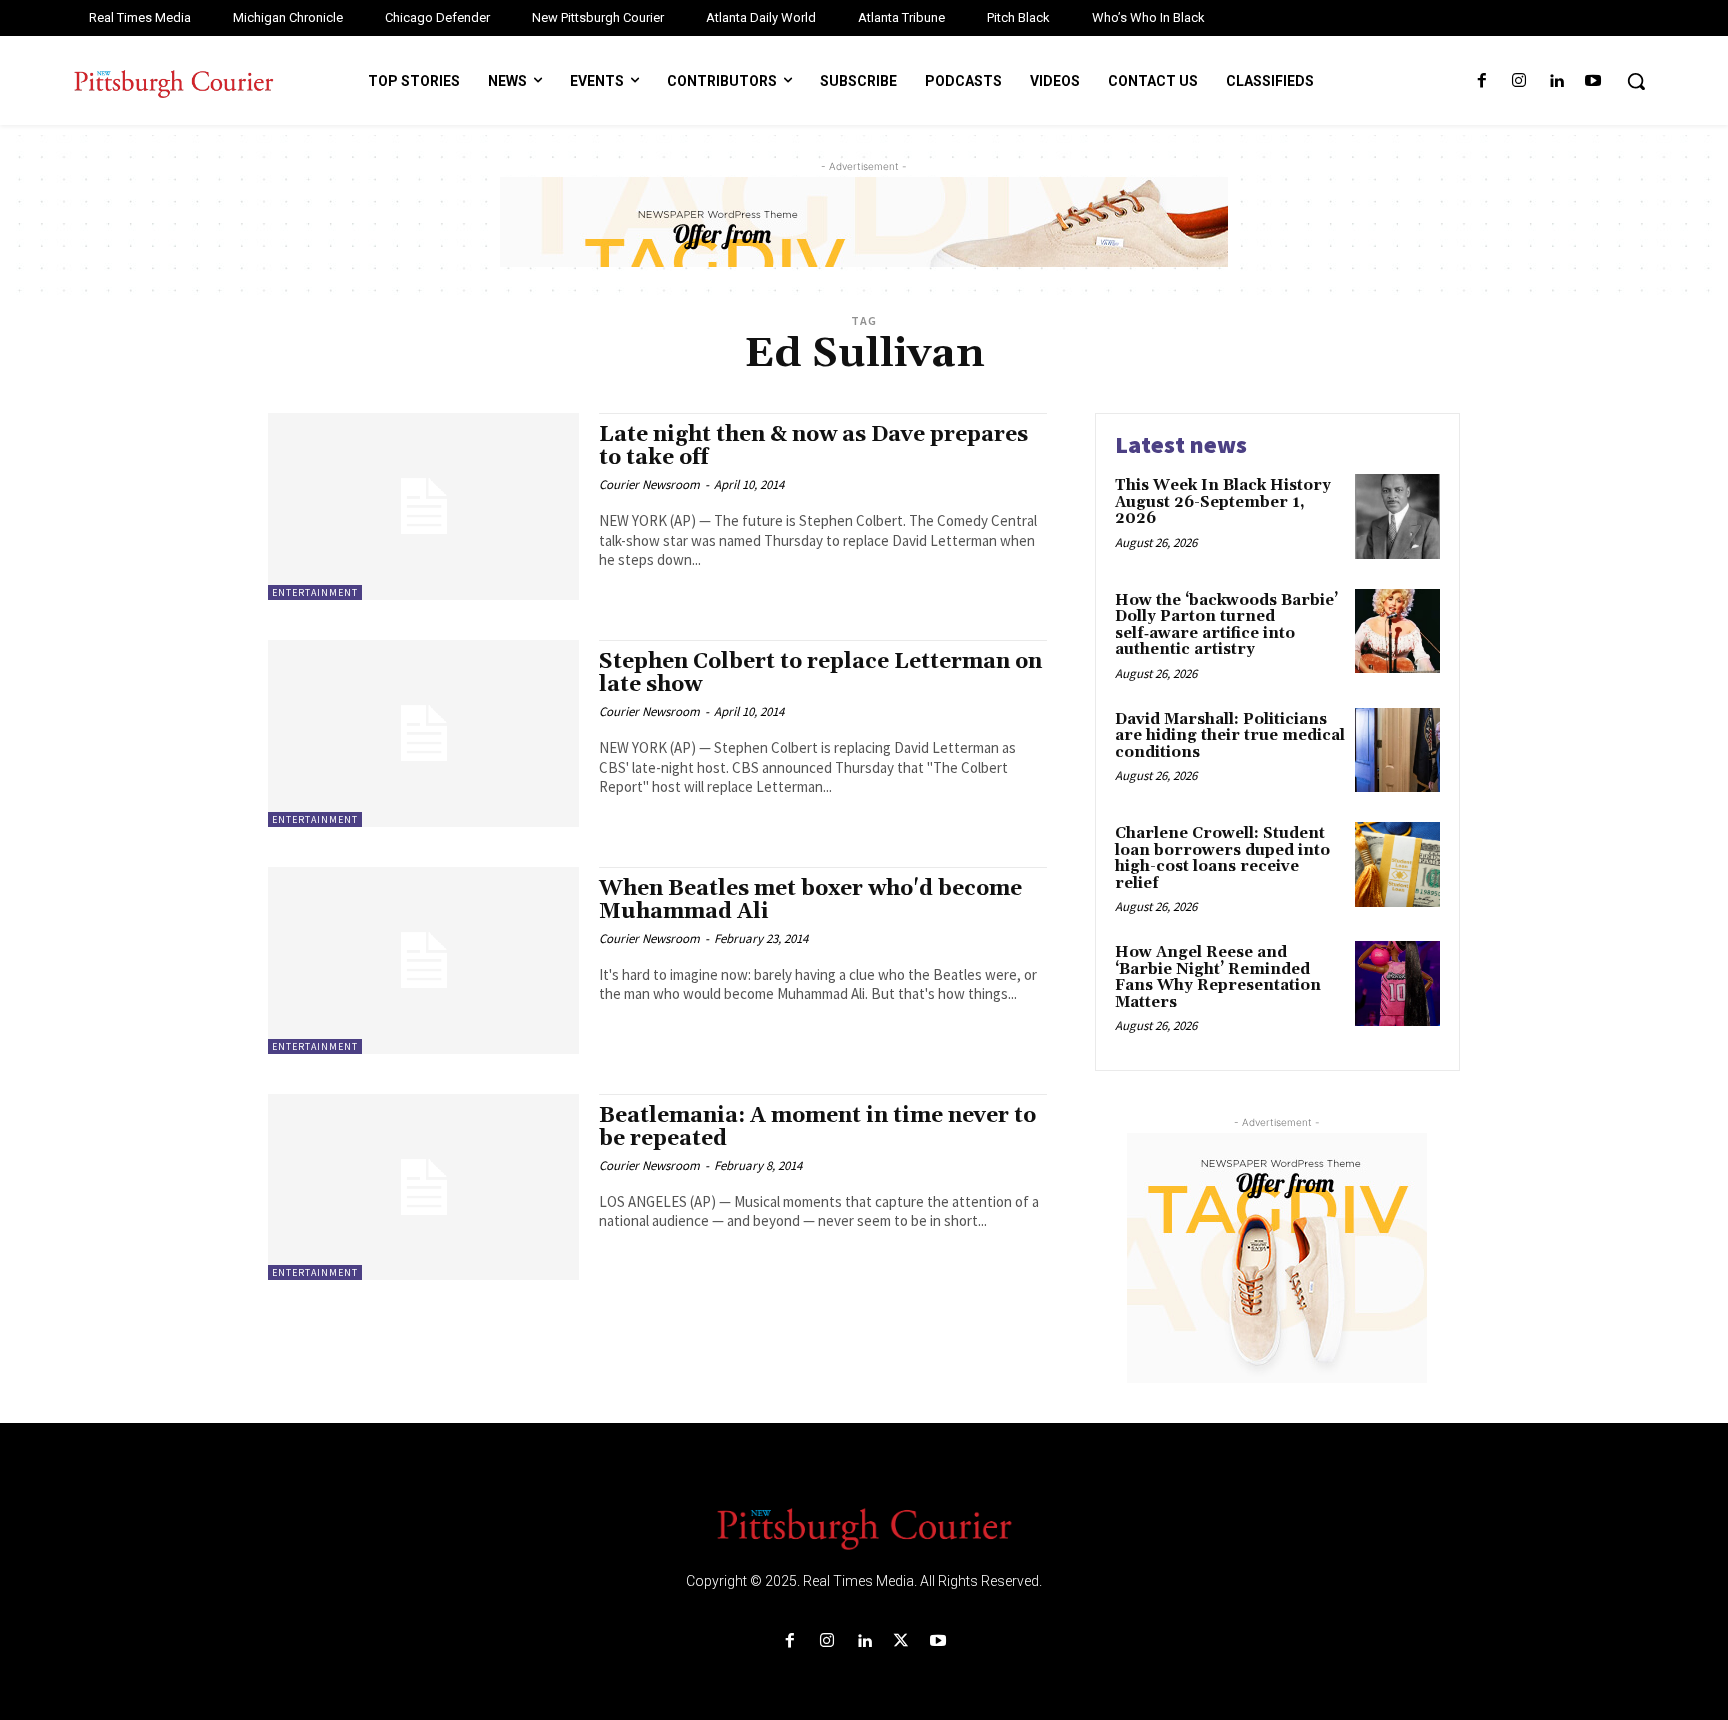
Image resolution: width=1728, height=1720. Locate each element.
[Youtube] (1593, 81)
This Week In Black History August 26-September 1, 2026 (1223, 502)
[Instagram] (1518, 81)
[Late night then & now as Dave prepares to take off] (423, 506)
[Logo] (864, 1527)
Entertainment (315, 592)
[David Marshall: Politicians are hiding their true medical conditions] (1397, 750)
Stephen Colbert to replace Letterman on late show (820, 673)
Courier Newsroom (649, 484)
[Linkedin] (1556, 81)
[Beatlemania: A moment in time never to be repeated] (423, 1187)
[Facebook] (1481, 81)
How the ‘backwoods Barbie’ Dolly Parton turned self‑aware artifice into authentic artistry (1226, 625)
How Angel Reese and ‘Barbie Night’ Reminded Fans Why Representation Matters (1218, 977)
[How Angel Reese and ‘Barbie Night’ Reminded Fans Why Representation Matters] (1397, 983)
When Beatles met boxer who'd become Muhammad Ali (810, 900)
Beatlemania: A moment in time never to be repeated (817, 1127)
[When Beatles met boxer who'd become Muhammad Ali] (423, 960)
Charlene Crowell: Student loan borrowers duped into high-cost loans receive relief (1222, 858)
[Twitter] (901, 1641)
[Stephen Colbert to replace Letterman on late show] (423, 733)
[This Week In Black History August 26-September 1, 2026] (1397, 516)
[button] (1636, 81)
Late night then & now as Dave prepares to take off (813, 446)
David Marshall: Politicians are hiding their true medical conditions (1230, 736)
